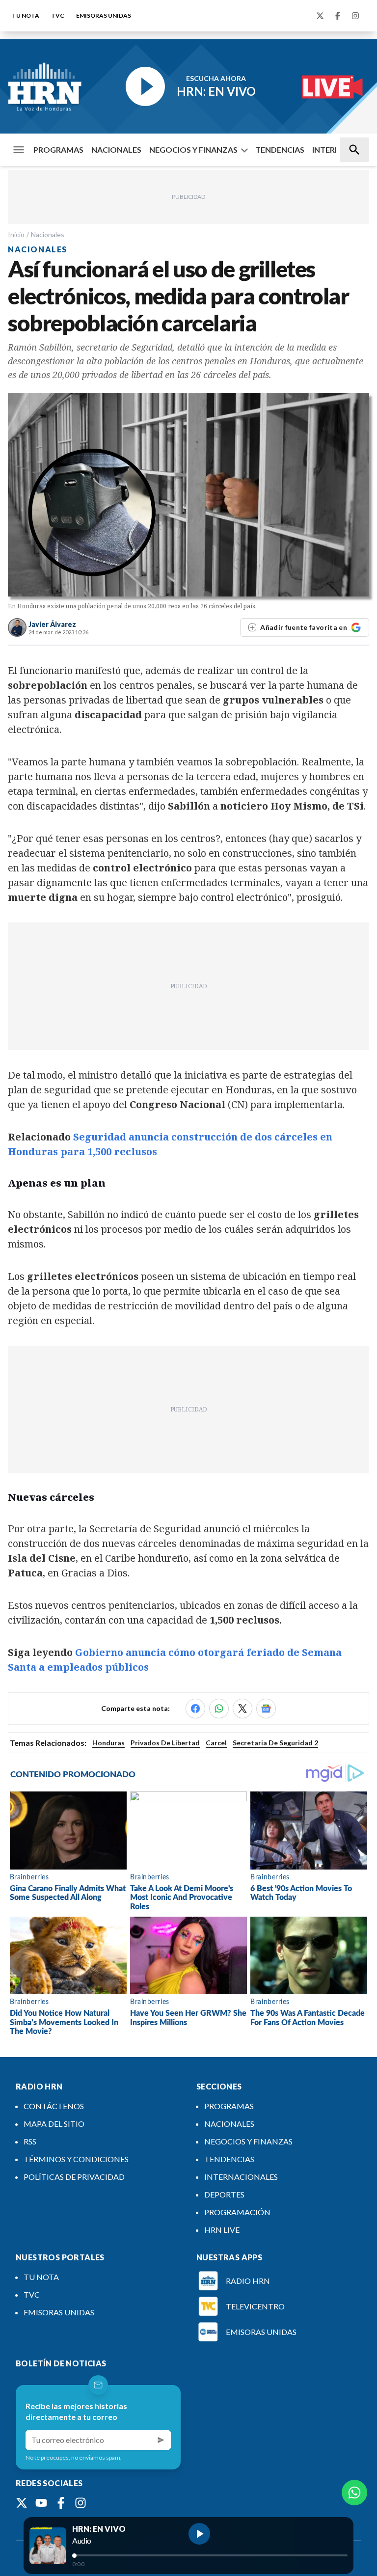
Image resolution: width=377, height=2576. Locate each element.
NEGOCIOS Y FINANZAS (193, 149)
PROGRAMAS (58, 149)
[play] (199, 2534)
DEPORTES (224, 2194)
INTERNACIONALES (241, 2177)
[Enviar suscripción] (161, 2440)
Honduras (108, 1743)
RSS (30, 2141)
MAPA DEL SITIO (54, 2124)
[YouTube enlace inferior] (41, 2503)
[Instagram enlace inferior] (81, 2503)
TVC (58, 15)
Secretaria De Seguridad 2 (275, 1743)
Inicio (16, 234)
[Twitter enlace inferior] (22, 2503)
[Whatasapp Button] (354, 2493)
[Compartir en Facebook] (195, 1708)
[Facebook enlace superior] (338, 16)
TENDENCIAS (280, 149)
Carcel (216, 1743)
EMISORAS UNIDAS (104, 15)
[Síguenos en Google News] (266, 1708)
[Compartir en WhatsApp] (219, 1708)
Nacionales (48, 234)
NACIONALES (116, 149)
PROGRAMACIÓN (237, 2212)
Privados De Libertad (165, 1743)
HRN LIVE (222, 2230)
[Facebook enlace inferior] (61, 2503)
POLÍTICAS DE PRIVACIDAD (74, 2177)
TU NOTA (26, 15)
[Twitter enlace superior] (320, 16)
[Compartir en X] (242, 1708)
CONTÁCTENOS (54, 2106)
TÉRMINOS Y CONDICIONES (76, 2159)
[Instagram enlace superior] (355, 16)
